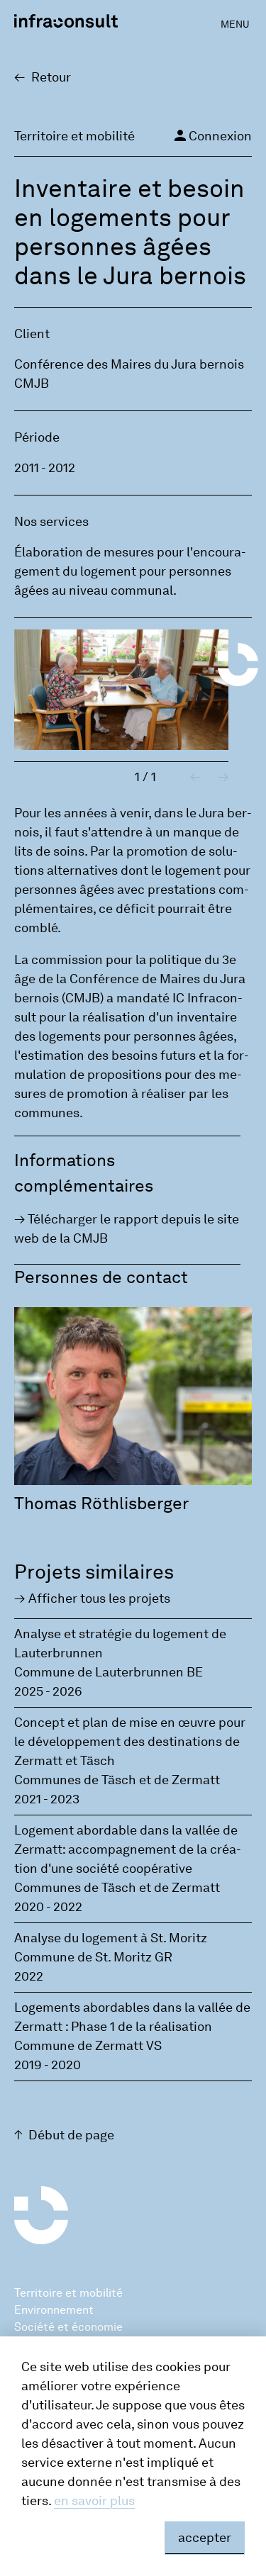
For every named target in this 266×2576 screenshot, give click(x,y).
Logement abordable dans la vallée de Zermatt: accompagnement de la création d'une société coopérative (128, 1849)
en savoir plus (94, 2501)
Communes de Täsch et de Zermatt (117, 1780)
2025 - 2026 (48, 1691)
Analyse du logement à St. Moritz (111, 1938)
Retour (51, 77)
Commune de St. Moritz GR (93, 1957)
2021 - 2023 (47, 1799)
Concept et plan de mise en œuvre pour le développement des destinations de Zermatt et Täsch (130, 1742)
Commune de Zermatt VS (88, 2046)
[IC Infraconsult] (66, 21)
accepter (205, 2538)
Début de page (71, 2135)
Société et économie (68, 2327)
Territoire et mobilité (68, 2293)
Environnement (54, 2310)
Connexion (212, 135)
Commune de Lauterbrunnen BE (109, 1672)
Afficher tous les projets (99, 1598)
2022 (29, 1976)
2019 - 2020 (48, 2065)
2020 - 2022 (48, 1907)
